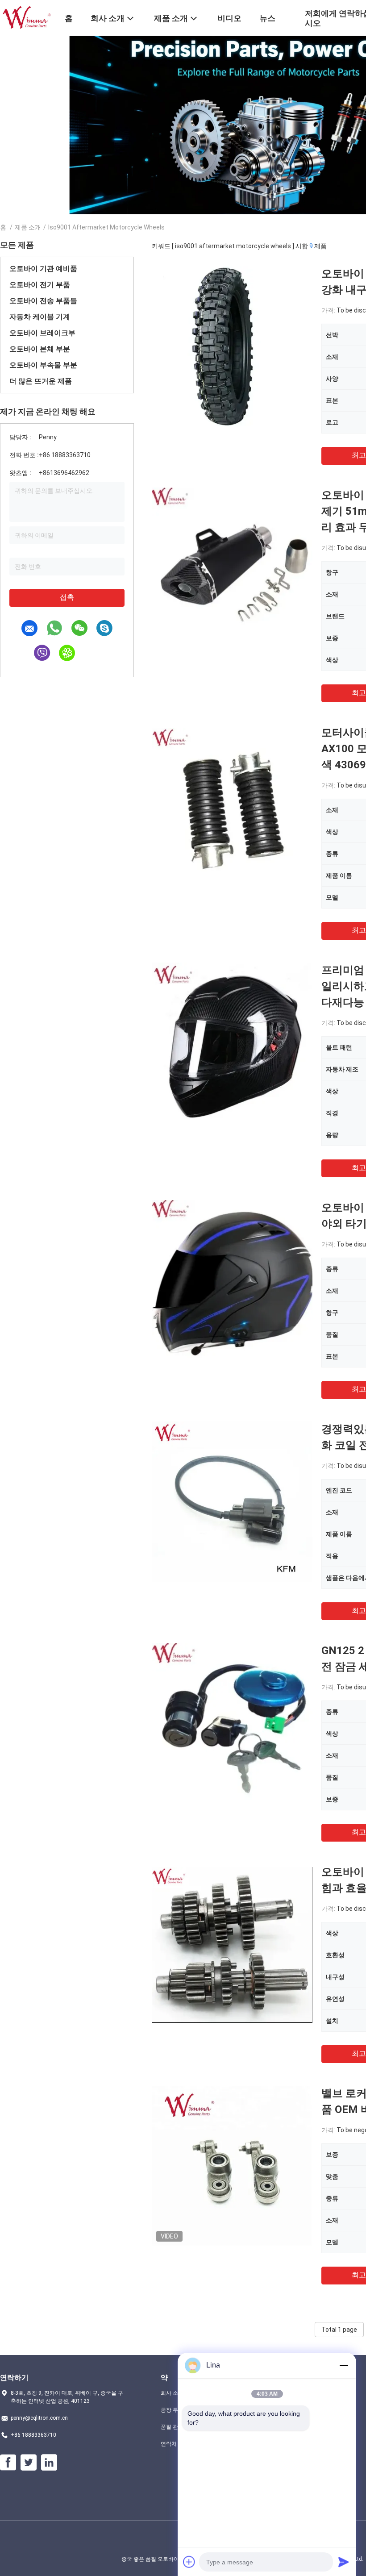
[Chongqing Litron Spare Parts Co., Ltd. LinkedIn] (49, 2463)
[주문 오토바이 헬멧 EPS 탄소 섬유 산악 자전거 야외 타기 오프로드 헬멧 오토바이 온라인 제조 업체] (232, 1280)
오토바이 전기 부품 (40, 285)
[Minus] (344, 2365)
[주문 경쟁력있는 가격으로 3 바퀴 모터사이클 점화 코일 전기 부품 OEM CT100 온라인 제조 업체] (232, 1501)
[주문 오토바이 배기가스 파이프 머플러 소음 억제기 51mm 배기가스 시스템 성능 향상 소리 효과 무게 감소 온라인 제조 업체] (232, 567)
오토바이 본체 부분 (40, 349)
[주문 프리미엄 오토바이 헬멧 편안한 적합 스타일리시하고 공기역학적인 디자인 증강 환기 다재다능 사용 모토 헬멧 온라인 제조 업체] (232, 1042)
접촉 (67, 597)
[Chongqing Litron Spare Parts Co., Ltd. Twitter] (29, 2463)
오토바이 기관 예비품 (43, 269)
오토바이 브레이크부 (42, 333)
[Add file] (189, 2562)
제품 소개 (28, 227)
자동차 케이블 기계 (40, 317)
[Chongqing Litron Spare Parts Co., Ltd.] (27, 17)
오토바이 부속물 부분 (43, 365)
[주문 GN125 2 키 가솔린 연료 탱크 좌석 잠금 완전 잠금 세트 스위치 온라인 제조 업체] (232, 1723)
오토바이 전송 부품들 (43, 301)
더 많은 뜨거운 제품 (41, 381)
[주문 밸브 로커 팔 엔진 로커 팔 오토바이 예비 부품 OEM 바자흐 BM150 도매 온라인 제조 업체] (232, 2166)
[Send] (344, 2562)
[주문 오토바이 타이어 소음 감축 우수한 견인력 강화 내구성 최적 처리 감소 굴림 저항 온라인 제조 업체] (232, 346)
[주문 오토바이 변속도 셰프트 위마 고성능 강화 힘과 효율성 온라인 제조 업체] (232, 1944)
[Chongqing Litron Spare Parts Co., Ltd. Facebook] (8, 2463)
